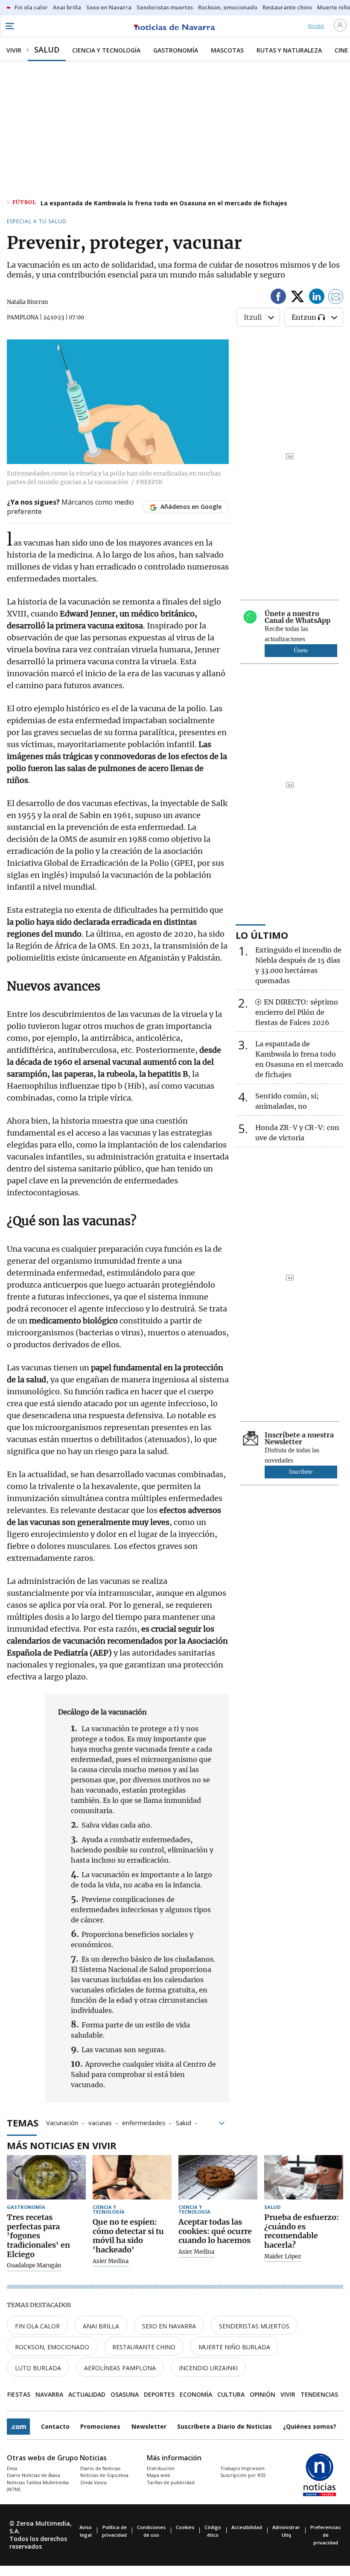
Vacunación (62, 2122)
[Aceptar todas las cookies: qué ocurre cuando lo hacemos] (218, 2177)
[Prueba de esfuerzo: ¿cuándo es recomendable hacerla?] (304, 2177)
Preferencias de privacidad (325, 2535)
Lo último (262, 935)
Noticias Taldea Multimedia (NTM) (38, 2486)
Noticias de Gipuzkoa (104, 2475)
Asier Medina (111, 2261)
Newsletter (149, 2426)
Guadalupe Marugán (34, 2266)
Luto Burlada (38, 2368)
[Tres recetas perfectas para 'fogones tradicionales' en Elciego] (46, 2177)
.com (18, 2427)
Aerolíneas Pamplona (120, 2368)
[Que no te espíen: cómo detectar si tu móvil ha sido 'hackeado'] (132, 2177)
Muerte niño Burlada (234, 2347)
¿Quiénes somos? (310, 2426)
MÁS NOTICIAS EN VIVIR (62, 2145)
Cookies (185, 2527)
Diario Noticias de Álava (34, 2475)
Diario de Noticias (100, 2468)
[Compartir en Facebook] (278, 298)
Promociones (100, 2426)
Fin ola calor (37, 2326)
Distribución (161, 2468)
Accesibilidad (247, 2527)
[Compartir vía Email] (336, 298)
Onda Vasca (93, 2482)
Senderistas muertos (254, 2326)
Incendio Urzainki (208, 2368)
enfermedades (144, 2122)
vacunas (100, 2122)
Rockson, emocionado (52, 2347)
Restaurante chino (144, 2347)
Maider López (283, 2257)
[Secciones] (9, 26)
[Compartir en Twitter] (297, 298)
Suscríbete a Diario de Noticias (225, 2426)
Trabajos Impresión (242, 2468)
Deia (12, 2468)
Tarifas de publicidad (171, 2482)
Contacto (55, 2426)
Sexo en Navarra (169, 2326)
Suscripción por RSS (243, 2475)
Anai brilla (101, 2326)
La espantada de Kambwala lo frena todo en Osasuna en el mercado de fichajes (164, 203)
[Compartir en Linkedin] (317, 298)
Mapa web (159, 2475)
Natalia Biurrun (28, 302)
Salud (184, 2122)
